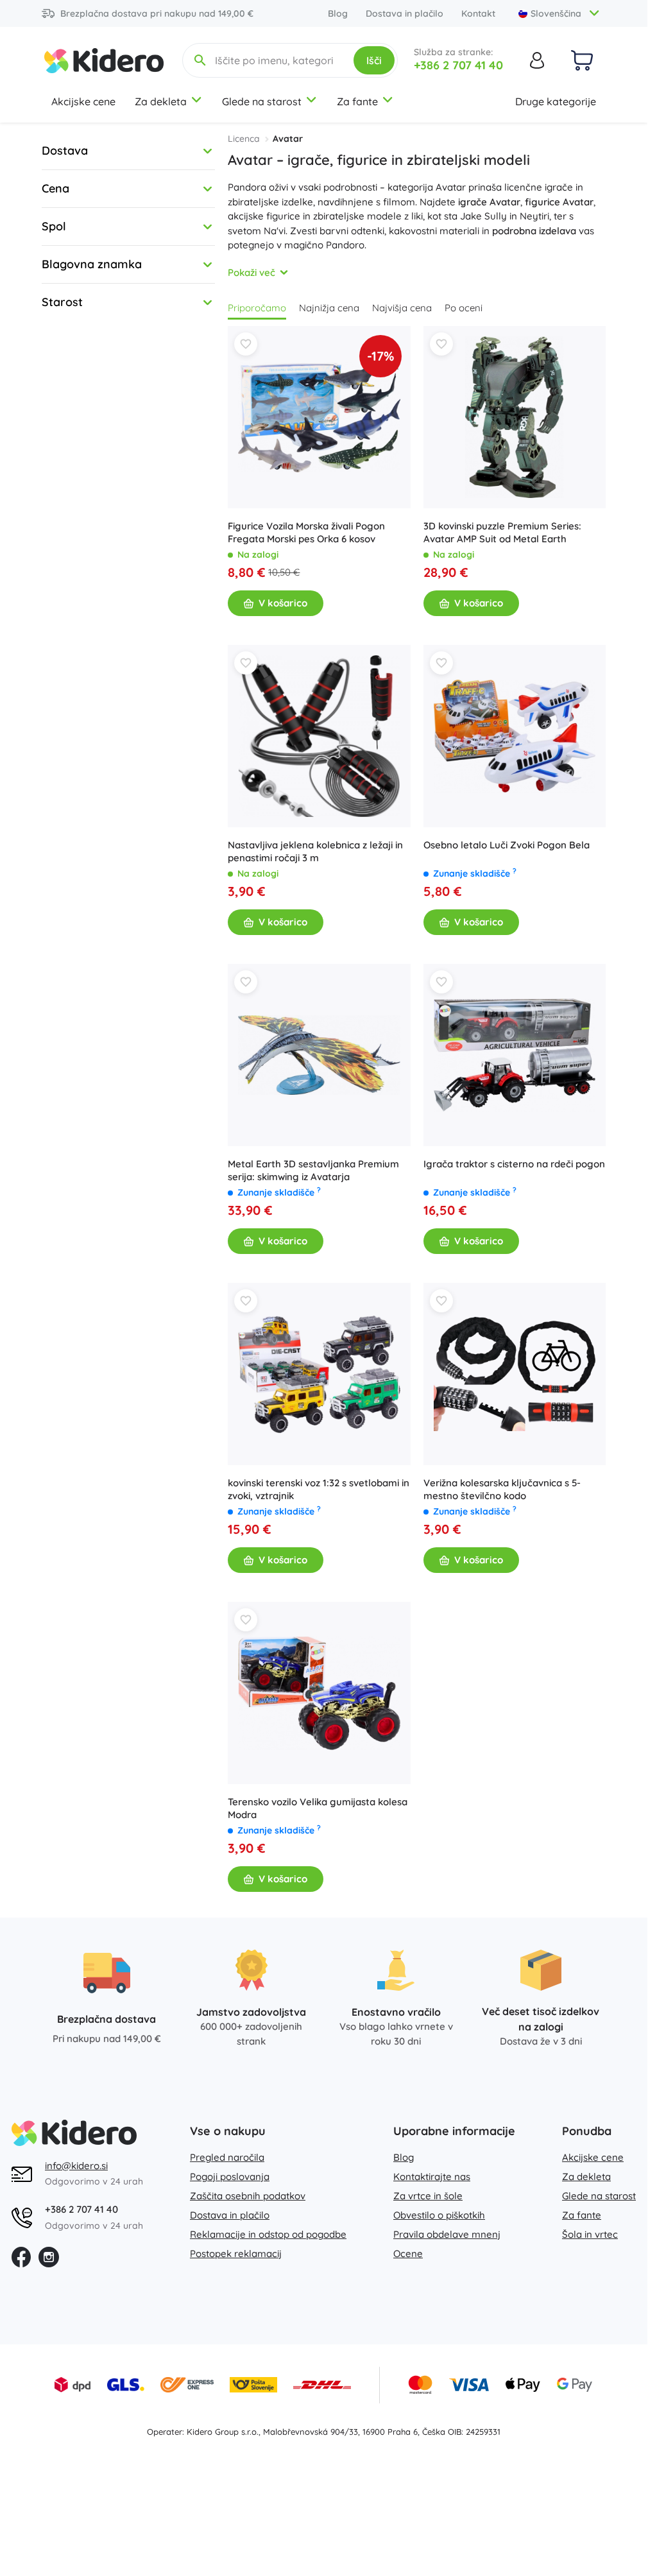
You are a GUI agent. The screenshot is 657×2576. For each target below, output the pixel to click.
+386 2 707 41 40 (458, 65)
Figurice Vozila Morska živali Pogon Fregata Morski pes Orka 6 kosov (306, 532)
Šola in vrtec (590, 2234)
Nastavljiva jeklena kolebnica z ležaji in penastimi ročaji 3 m (315, 851)
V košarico (283, 603)
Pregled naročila (227, 2157)
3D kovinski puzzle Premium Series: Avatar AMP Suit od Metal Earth (502, 532)
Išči (374, 60)
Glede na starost (262, 101)
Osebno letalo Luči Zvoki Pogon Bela (507, 845)
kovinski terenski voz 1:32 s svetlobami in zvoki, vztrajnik (319, 1489)
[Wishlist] (246, 344)
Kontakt (478, 13)
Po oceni (464, 308)
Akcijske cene (83, 101)
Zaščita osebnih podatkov (248, 2196)
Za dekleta (161, 101)
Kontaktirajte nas (432, 2177)
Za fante (357, 101)
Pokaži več (252, 272)
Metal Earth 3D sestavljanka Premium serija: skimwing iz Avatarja (313, 1170)
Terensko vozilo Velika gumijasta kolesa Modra (318, 1808)
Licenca (244, 139)
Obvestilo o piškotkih (439, 2215)
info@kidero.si (76, 2166)
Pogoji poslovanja (230, 2177)
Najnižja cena (329, 308)
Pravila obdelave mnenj (447, 2234)
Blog (338, 13)
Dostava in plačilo (405, 13)
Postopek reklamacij (236, 2254)
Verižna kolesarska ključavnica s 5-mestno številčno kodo (502, 1489)
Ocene (408, 2254)
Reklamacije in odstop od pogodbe (268, 2234)
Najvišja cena (402, 308)
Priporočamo (257, 308)
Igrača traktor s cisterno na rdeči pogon (514, 1164)
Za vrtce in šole (428, 2196)
